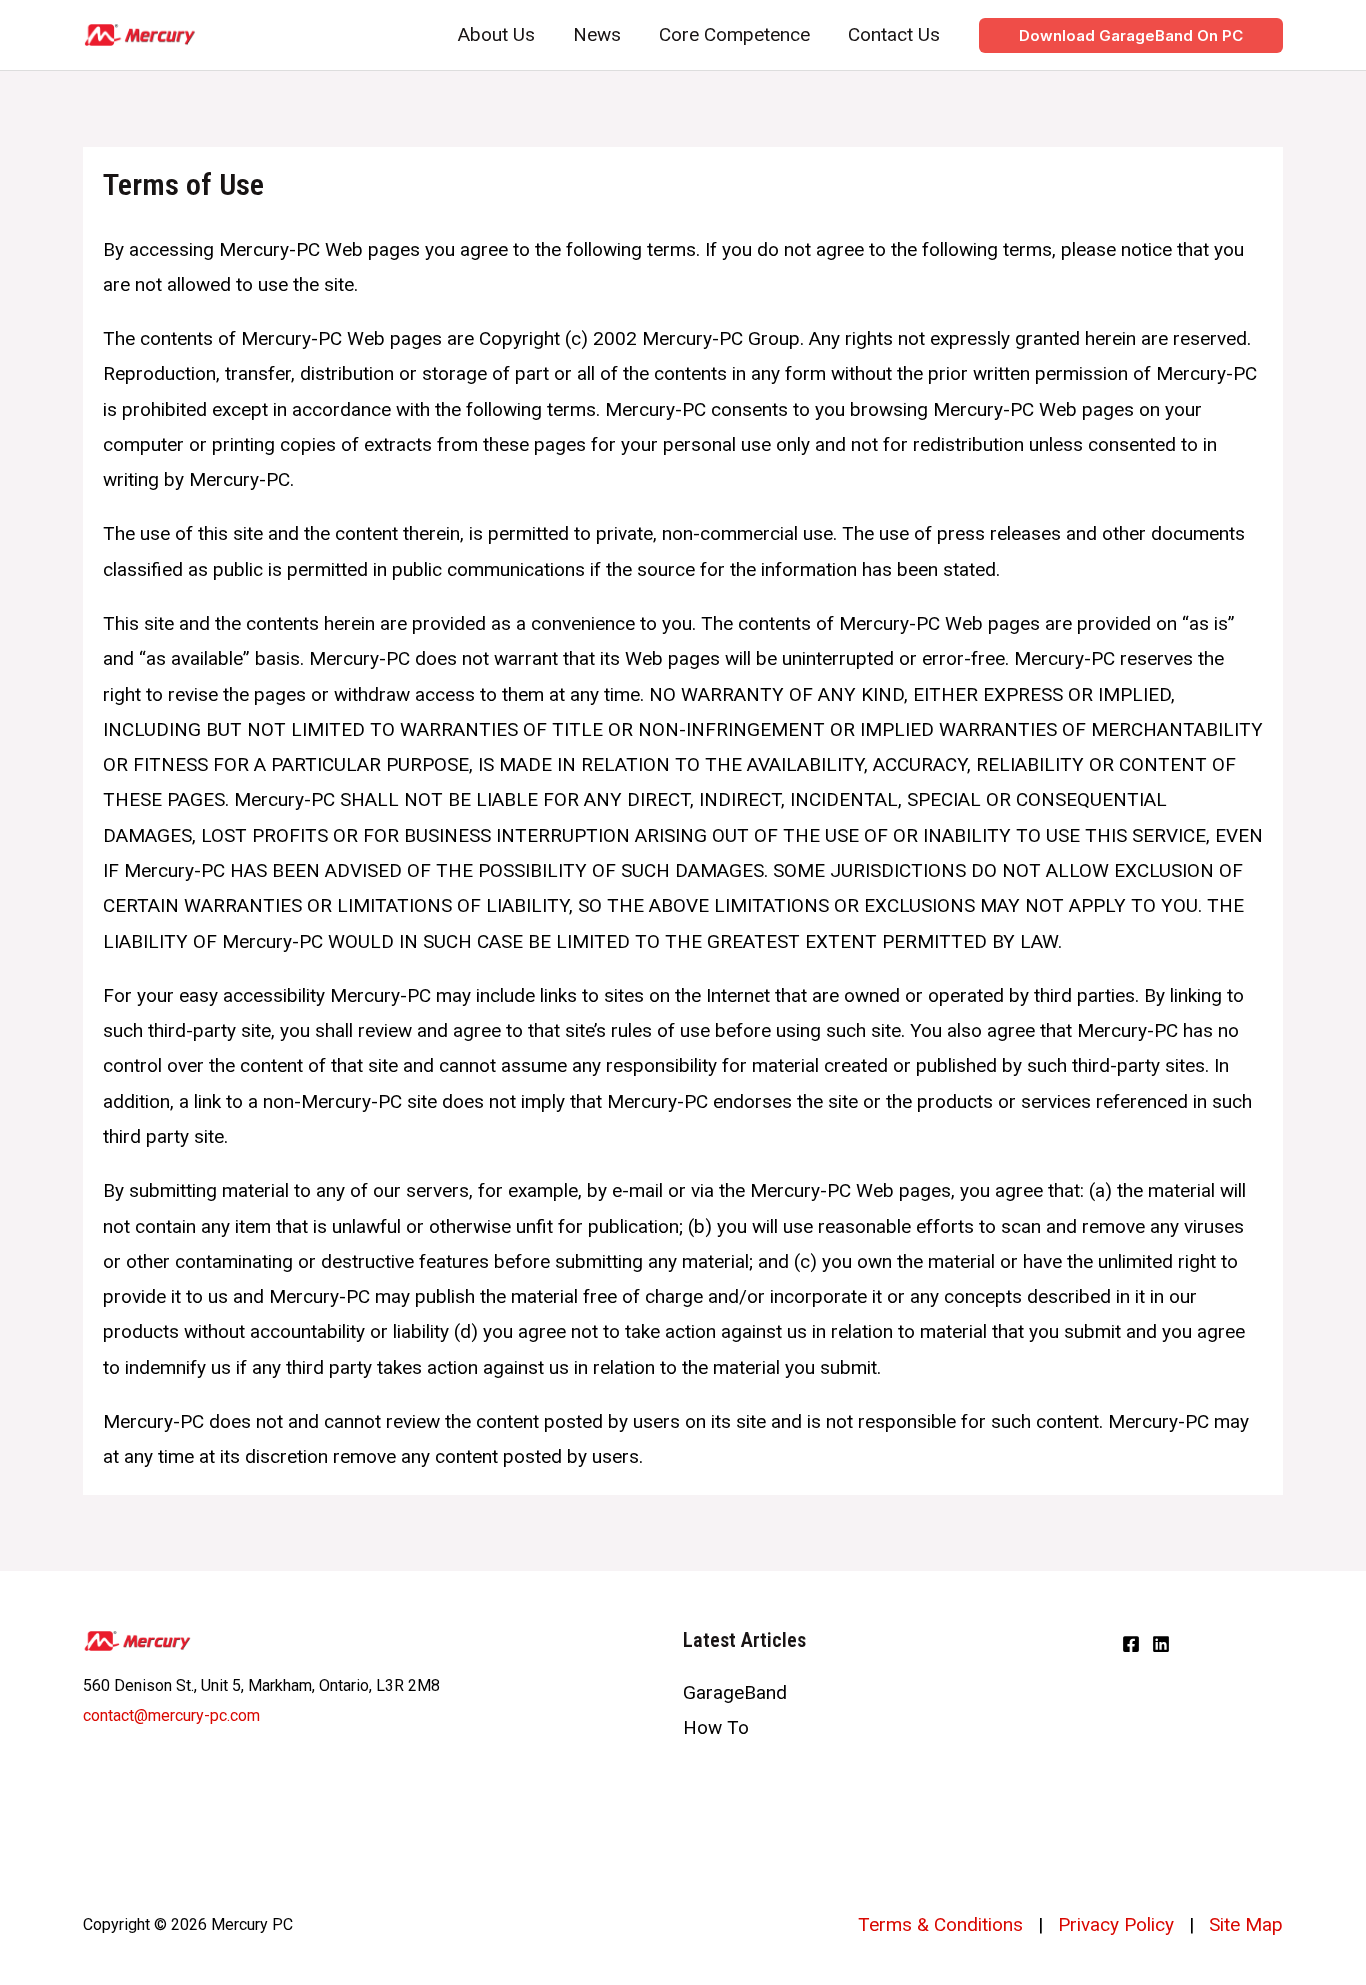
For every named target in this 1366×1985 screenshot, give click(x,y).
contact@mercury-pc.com (171, 1715)
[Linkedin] (1161, 1644)
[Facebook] (1131, 1644)
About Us (496, 34)
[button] (1131, 35)
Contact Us (894, 34)
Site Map (1246, 1924)
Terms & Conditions (940, 1924)
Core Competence (734, 34)
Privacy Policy (1116, 1924)
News (597, 34)
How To (716, 1727)
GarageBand (735, 1692)
